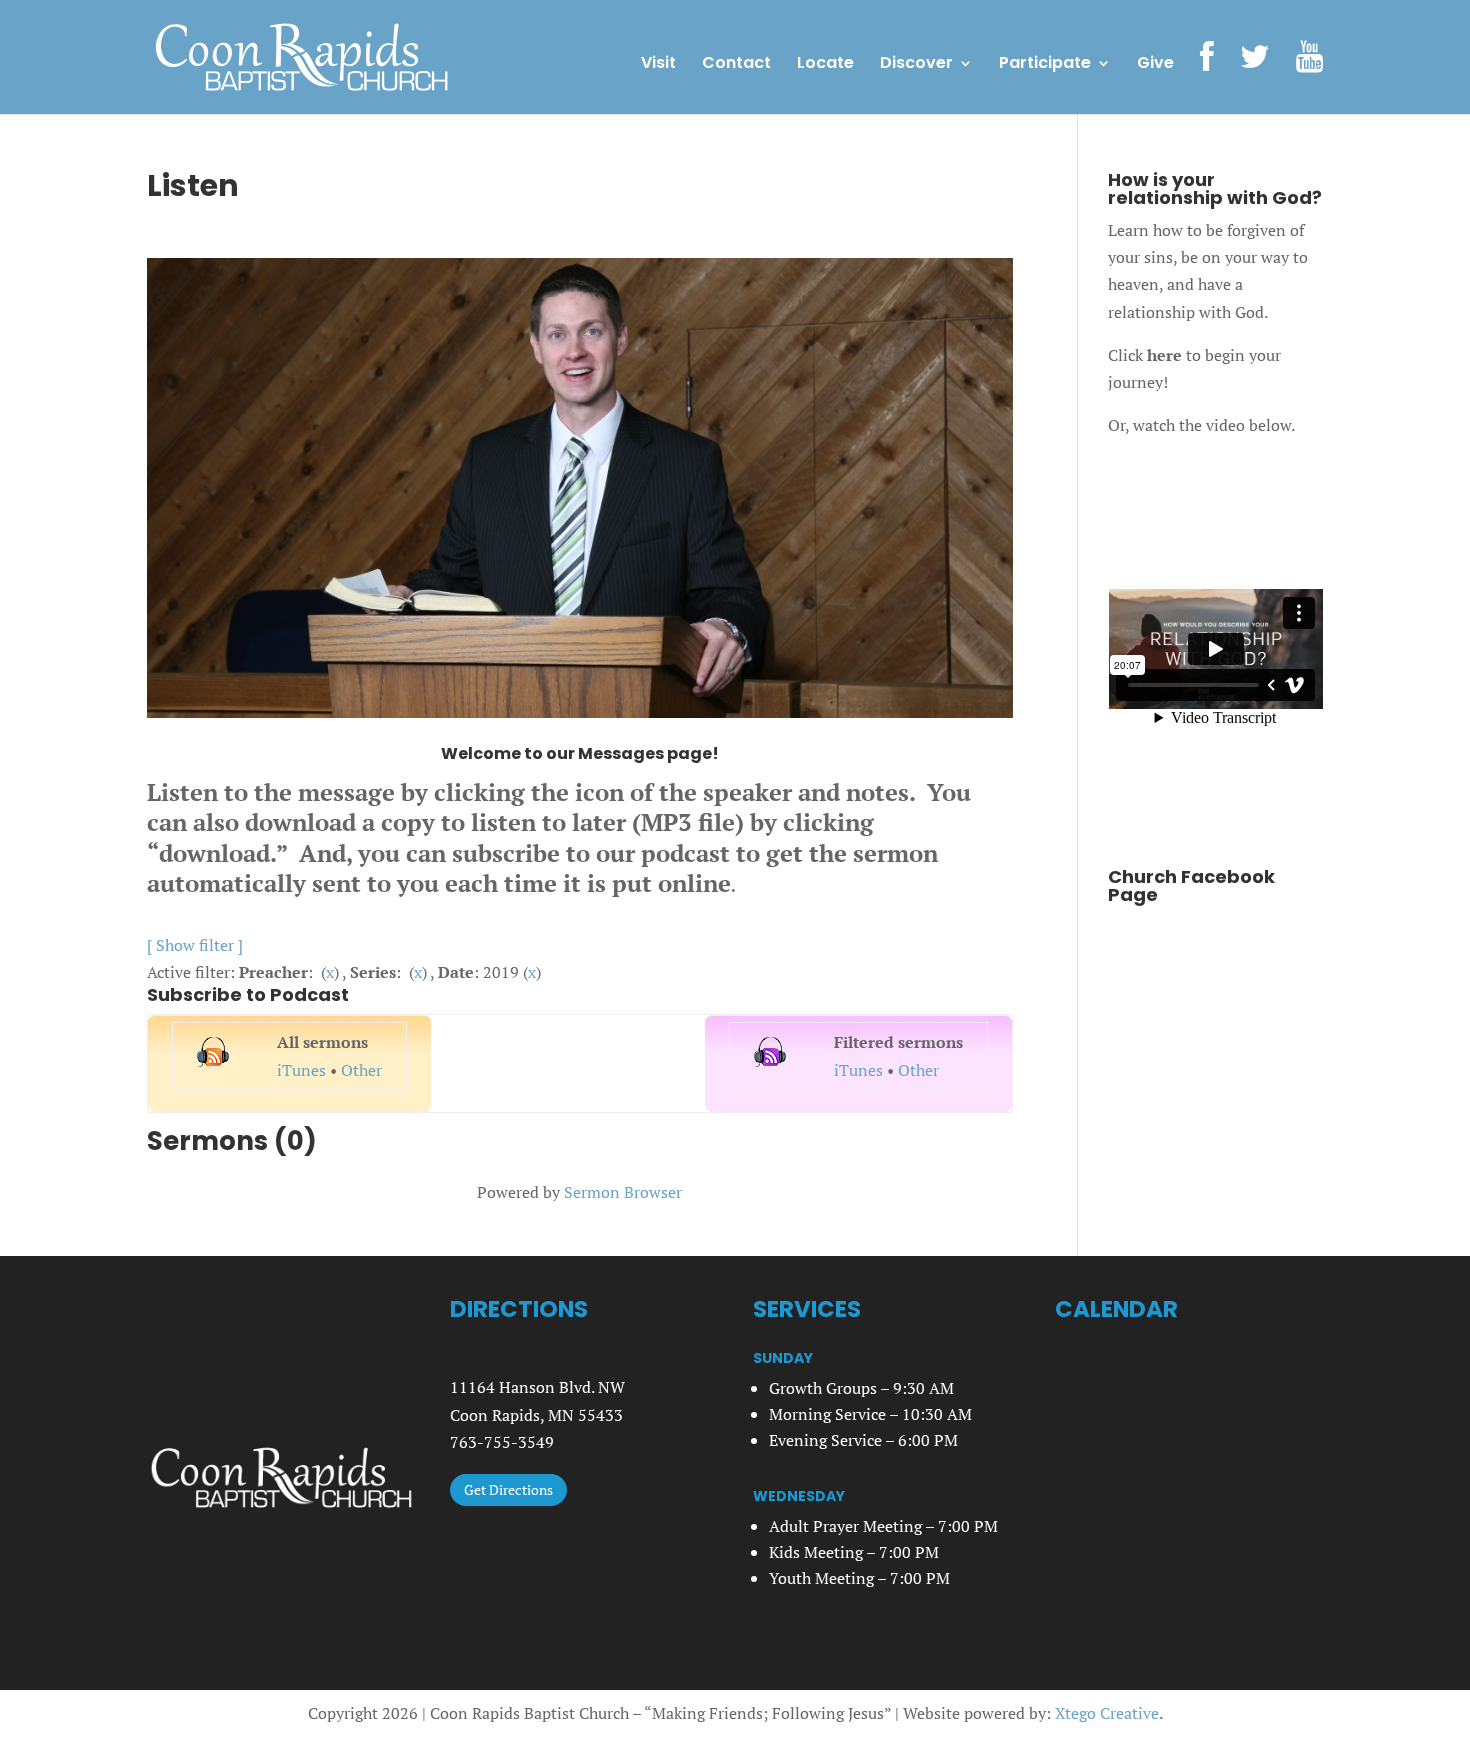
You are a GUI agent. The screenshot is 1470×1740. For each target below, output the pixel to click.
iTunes (301, 1070)
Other (361, 1070)
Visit (658, 65)
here (1164, 355)
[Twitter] (1255, 77)
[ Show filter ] (195, 945)
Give (1155, 65)
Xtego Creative (1107, 1713)
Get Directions (508, 1489)
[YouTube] (1309, 77)
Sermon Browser (623, 1192)
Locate (825, 65)
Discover (916, 65)
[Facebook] (1207, 77)
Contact (736, 65)
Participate (1045, 65)
